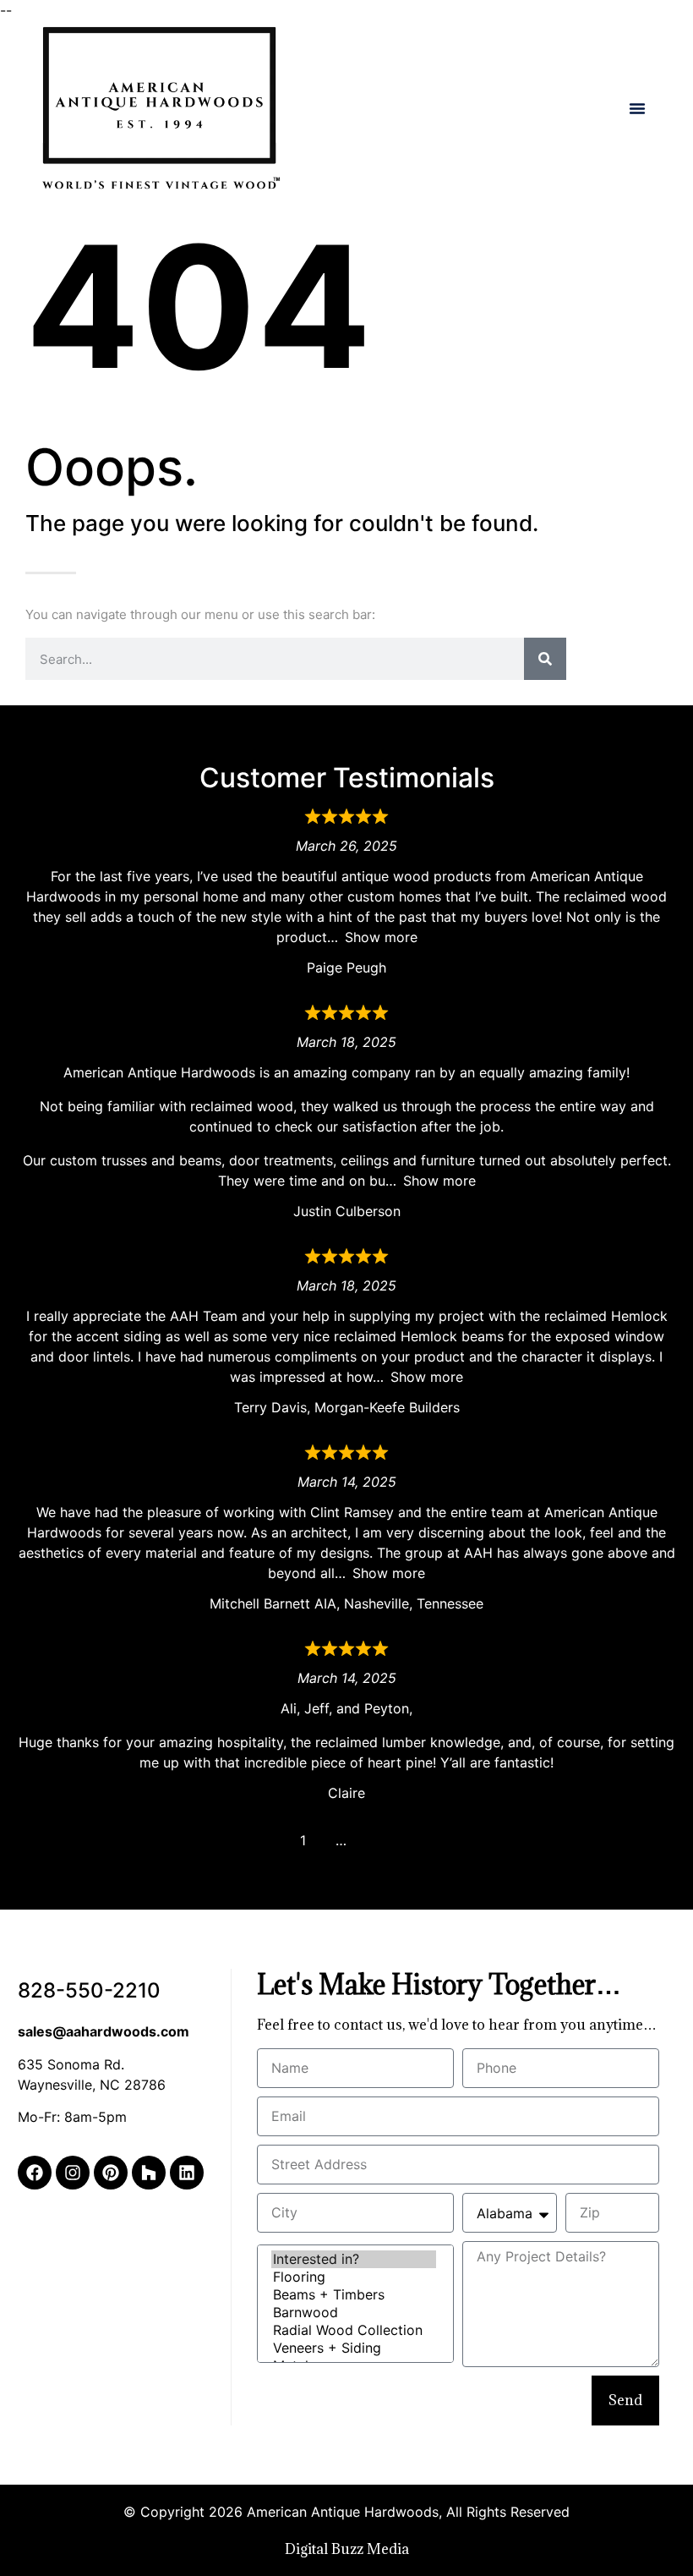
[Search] (545, 659)
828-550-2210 (89, 1990)
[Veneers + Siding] (354, 2348)
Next (379, 1840)
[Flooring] (354, 2277)
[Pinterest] (111, 2173)
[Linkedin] (187, 2173)
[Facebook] (35, 2173)
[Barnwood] (354, 2313)
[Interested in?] (354, 2259)
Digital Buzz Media (347, 2549)
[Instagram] (73, 2173)
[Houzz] (149, 2173)
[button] (637, 108)
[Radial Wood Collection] (354, 2330)
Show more (381, 937)
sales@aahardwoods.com (104, 2031)
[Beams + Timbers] (354, 2295)
